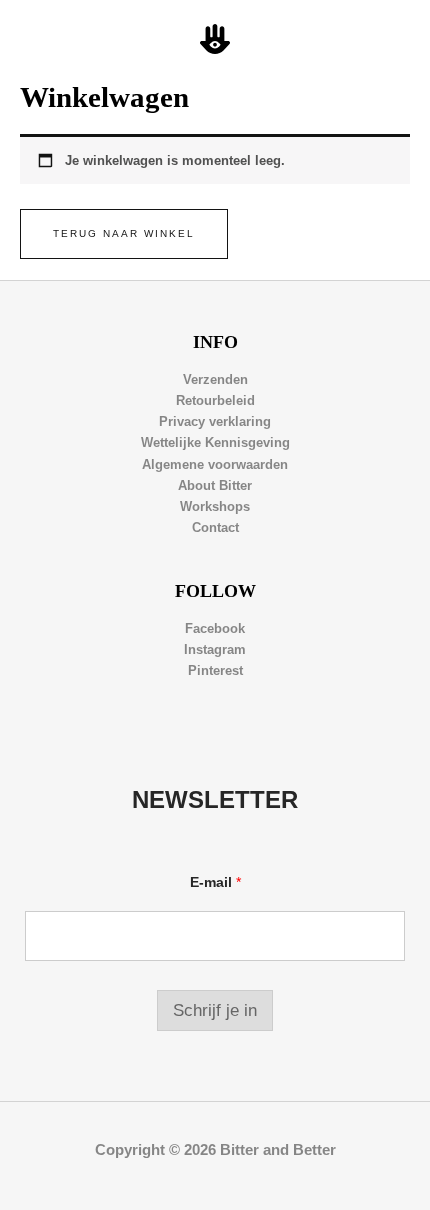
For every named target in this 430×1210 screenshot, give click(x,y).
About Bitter (215, 485)
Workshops (215, 506)
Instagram (215, 649)
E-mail (215, 882)
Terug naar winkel (124, 233)
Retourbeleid (215, 400)
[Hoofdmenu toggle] (391, 40)
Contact (215, 527)
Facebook (215, 628)
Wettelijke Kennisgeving (215, 442)
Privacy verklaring (215, 421)
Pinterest (215, 670)
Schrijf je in (215, 1010)
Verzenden (215, 379)
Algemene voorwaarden (215, 464)
